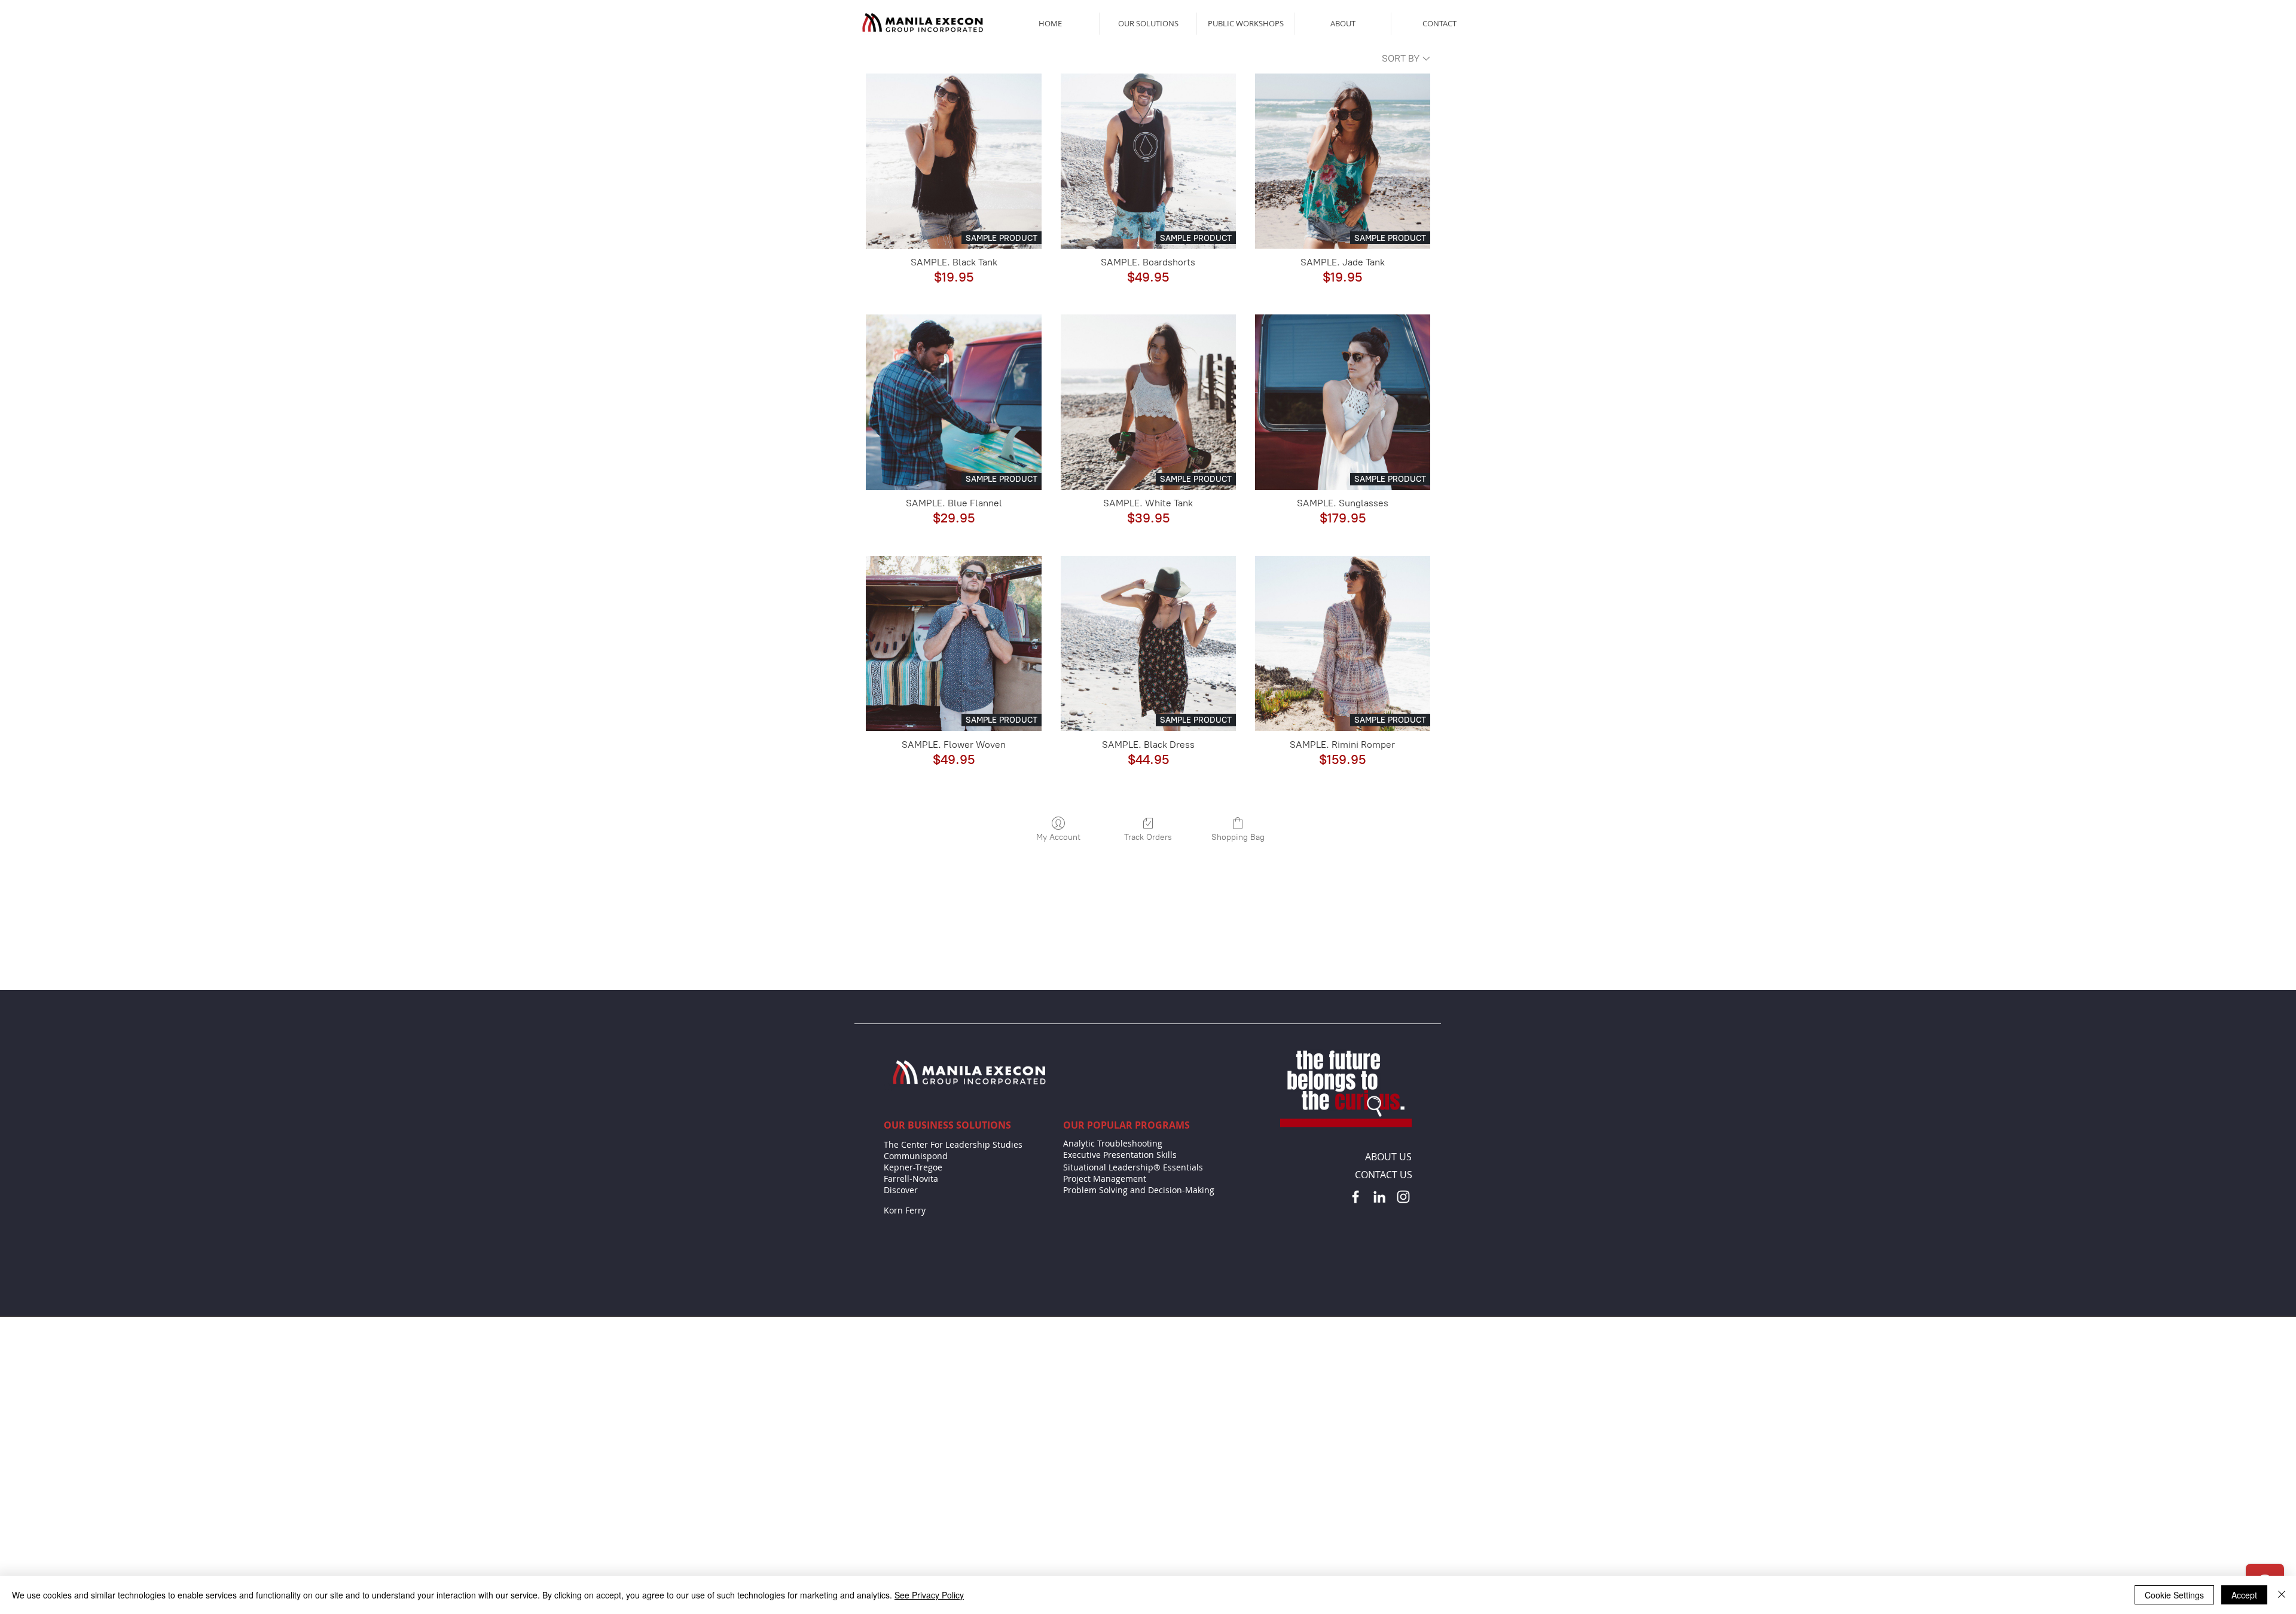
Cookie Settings (2174, 1595)
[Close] (2282, 1595)
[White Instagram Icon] (1403, 1225)
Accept (2244, 1595)
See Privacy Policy (929, 1595)
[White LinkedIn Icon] (1379, 1225)
